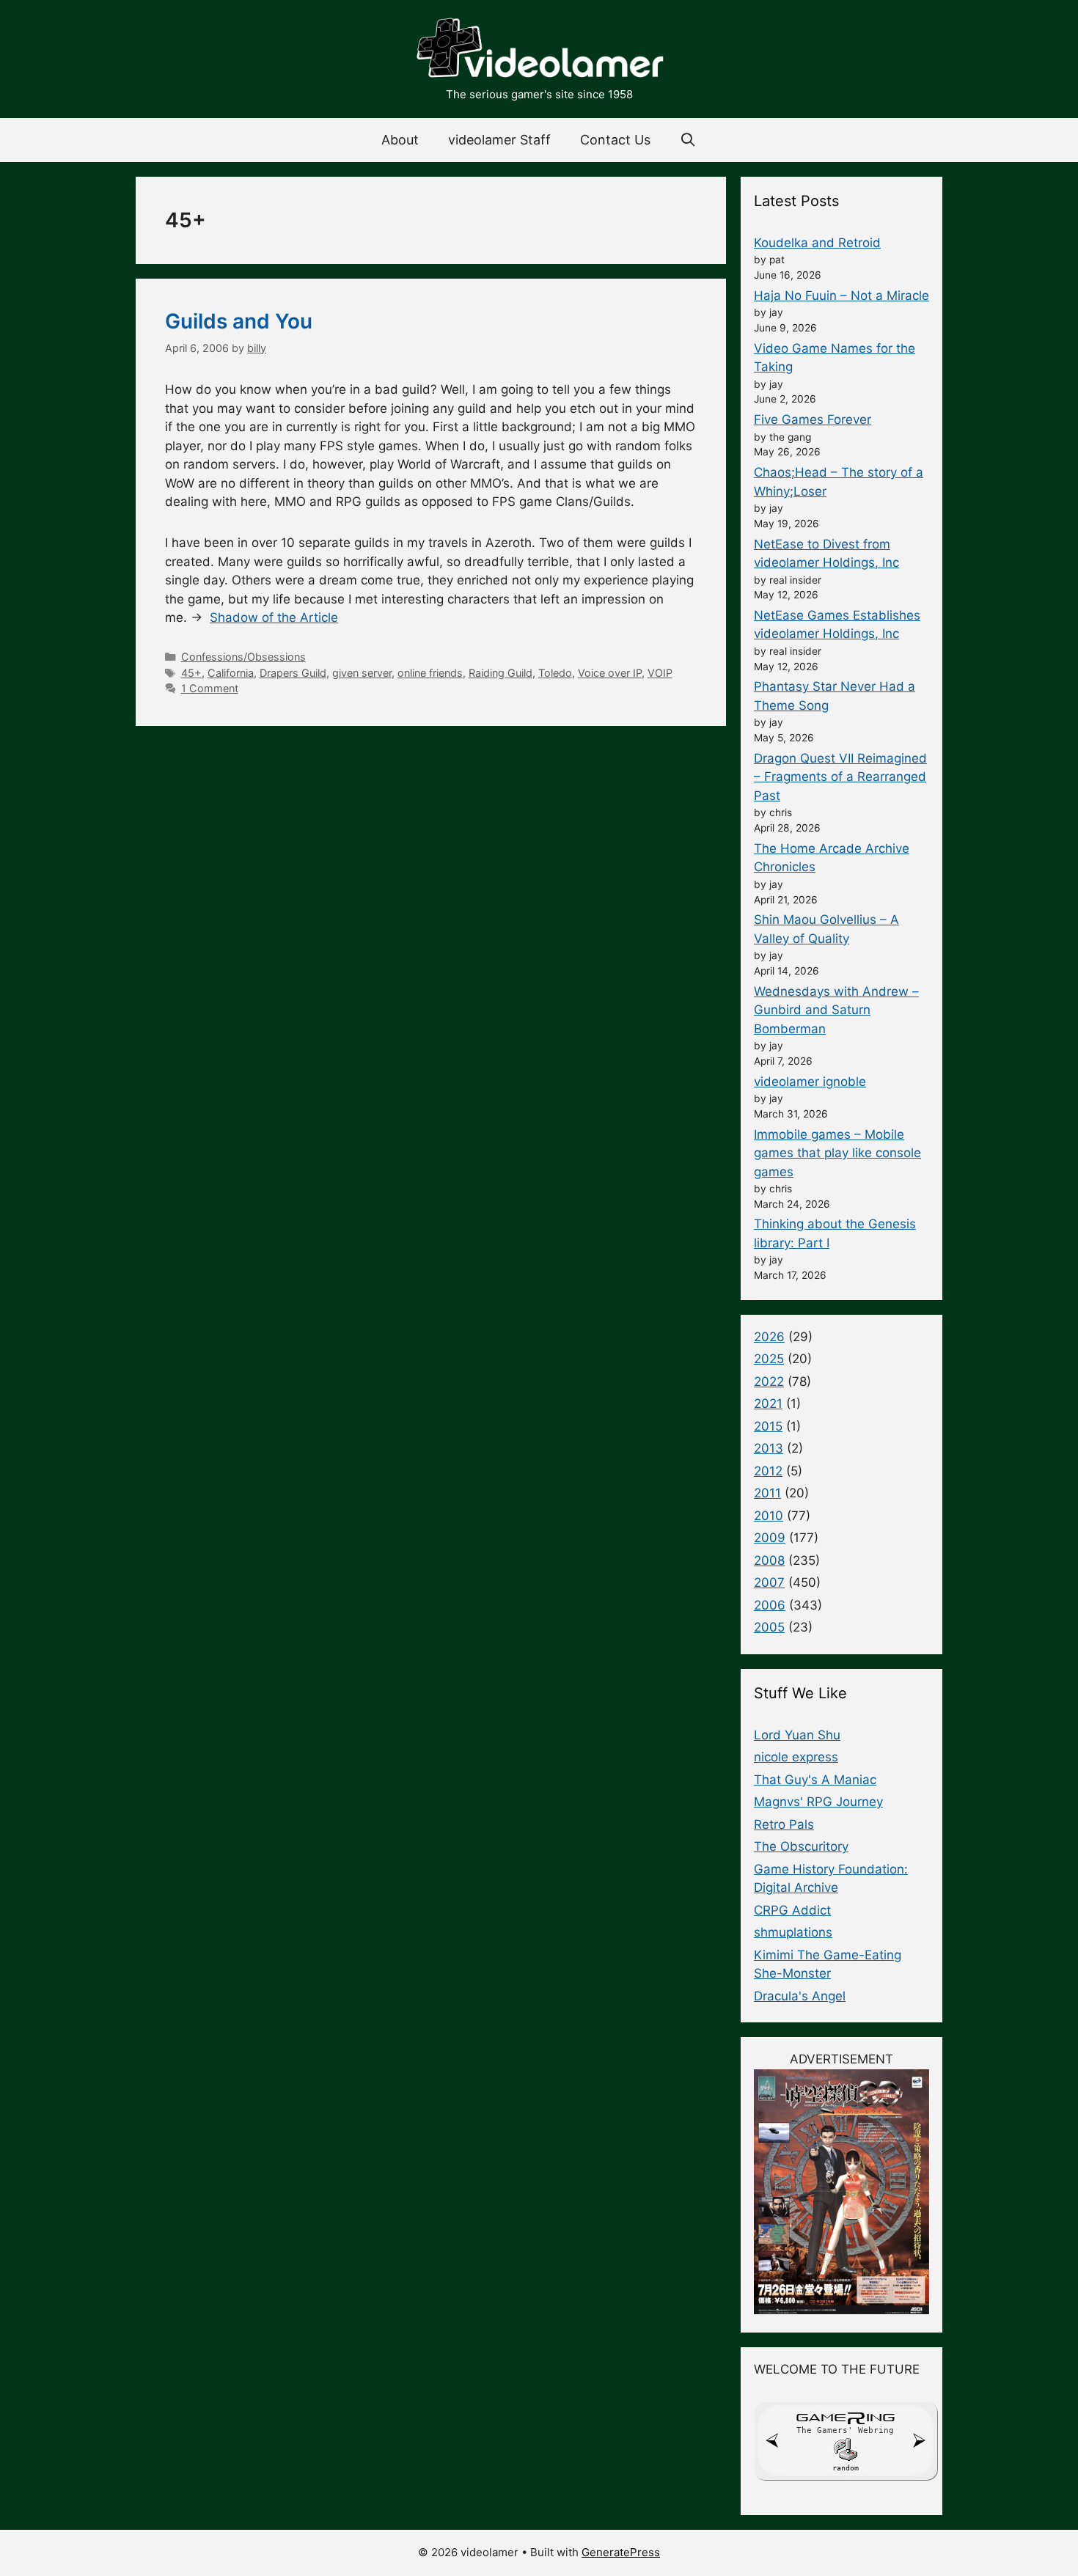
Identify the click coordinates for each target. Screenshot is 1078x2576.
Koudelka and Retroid (817, 243)
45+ (191, 673)
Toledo (555, 673)
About (400, 140)
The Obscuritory (801, 1846)
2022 (769, 1381)
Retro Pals (784, 1824)
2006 (770, 1605)
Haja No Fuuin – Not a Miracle (841, 296)
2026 (769, 1337)
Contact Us (615, 140)
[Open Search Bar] (688, 140)
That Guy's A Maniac (815, 1780)
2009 (770, 1538)
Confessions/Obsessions (243, 657)
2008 (769, 1560)
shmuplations (793, 1932)
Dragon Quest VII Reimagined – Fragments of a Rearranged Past (840, 777)
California (231, 673)
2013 (769, 1448)
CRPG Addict (792, 1910)
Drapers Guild (293, 673)
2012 (768, 1471)
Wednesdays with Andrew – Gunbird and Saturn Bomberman (836, 1010)
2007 (769, 1582)
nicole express (796, 1757)
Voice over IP (610, 673)
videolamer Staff (499, 140)
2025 (769, 1359)
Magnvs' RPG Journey (818, 1802)
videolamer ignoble (810, 1082)
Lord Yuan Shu (797, 1735)
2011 (767, 1493)
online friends (430, 673)
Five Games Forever (813, 419)
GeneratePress (621, 2552)
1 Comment (210, 688)
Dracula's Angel (800, 1996)
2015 (768, 1426)
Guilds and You (239, 321)
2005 (769, 1627)
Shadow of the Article (274, 617)
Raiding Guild (500, 673)
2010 (769, 1516)
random (846, 2468)
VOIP (660, 673)
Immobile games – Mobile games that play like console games (837, 1153)
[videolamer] (539, 50)
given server (362, 673)
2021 (768, 1403)
